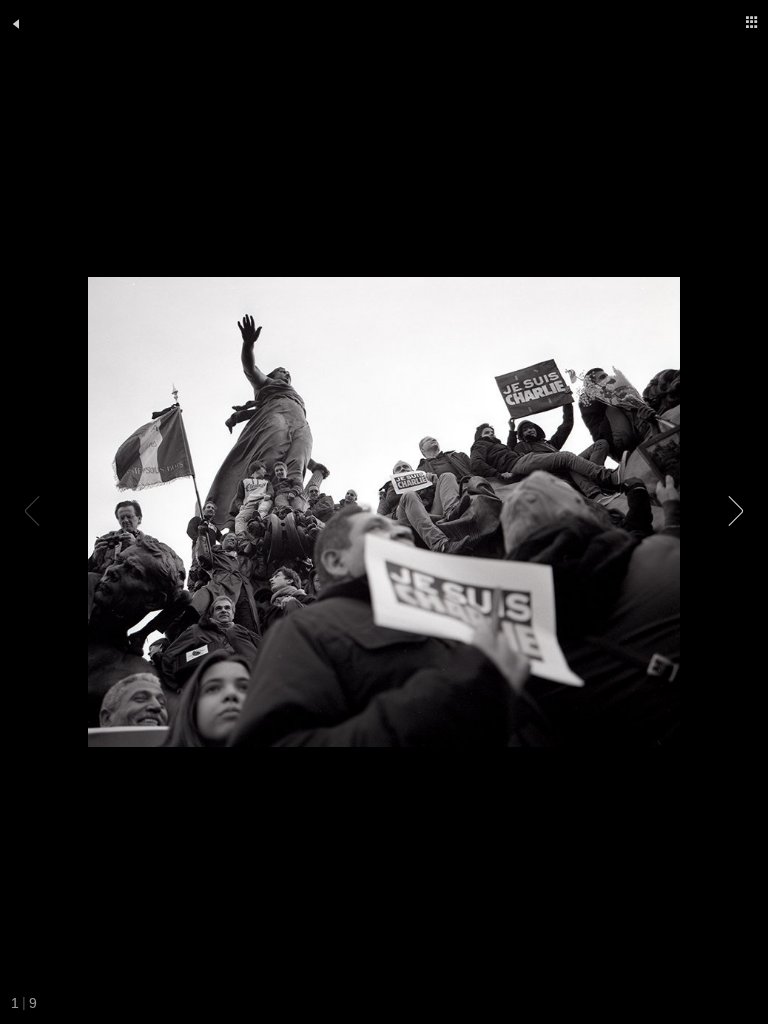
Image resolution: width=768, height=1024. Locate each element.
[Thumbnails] (752, 22)
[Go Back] (16, 24)
